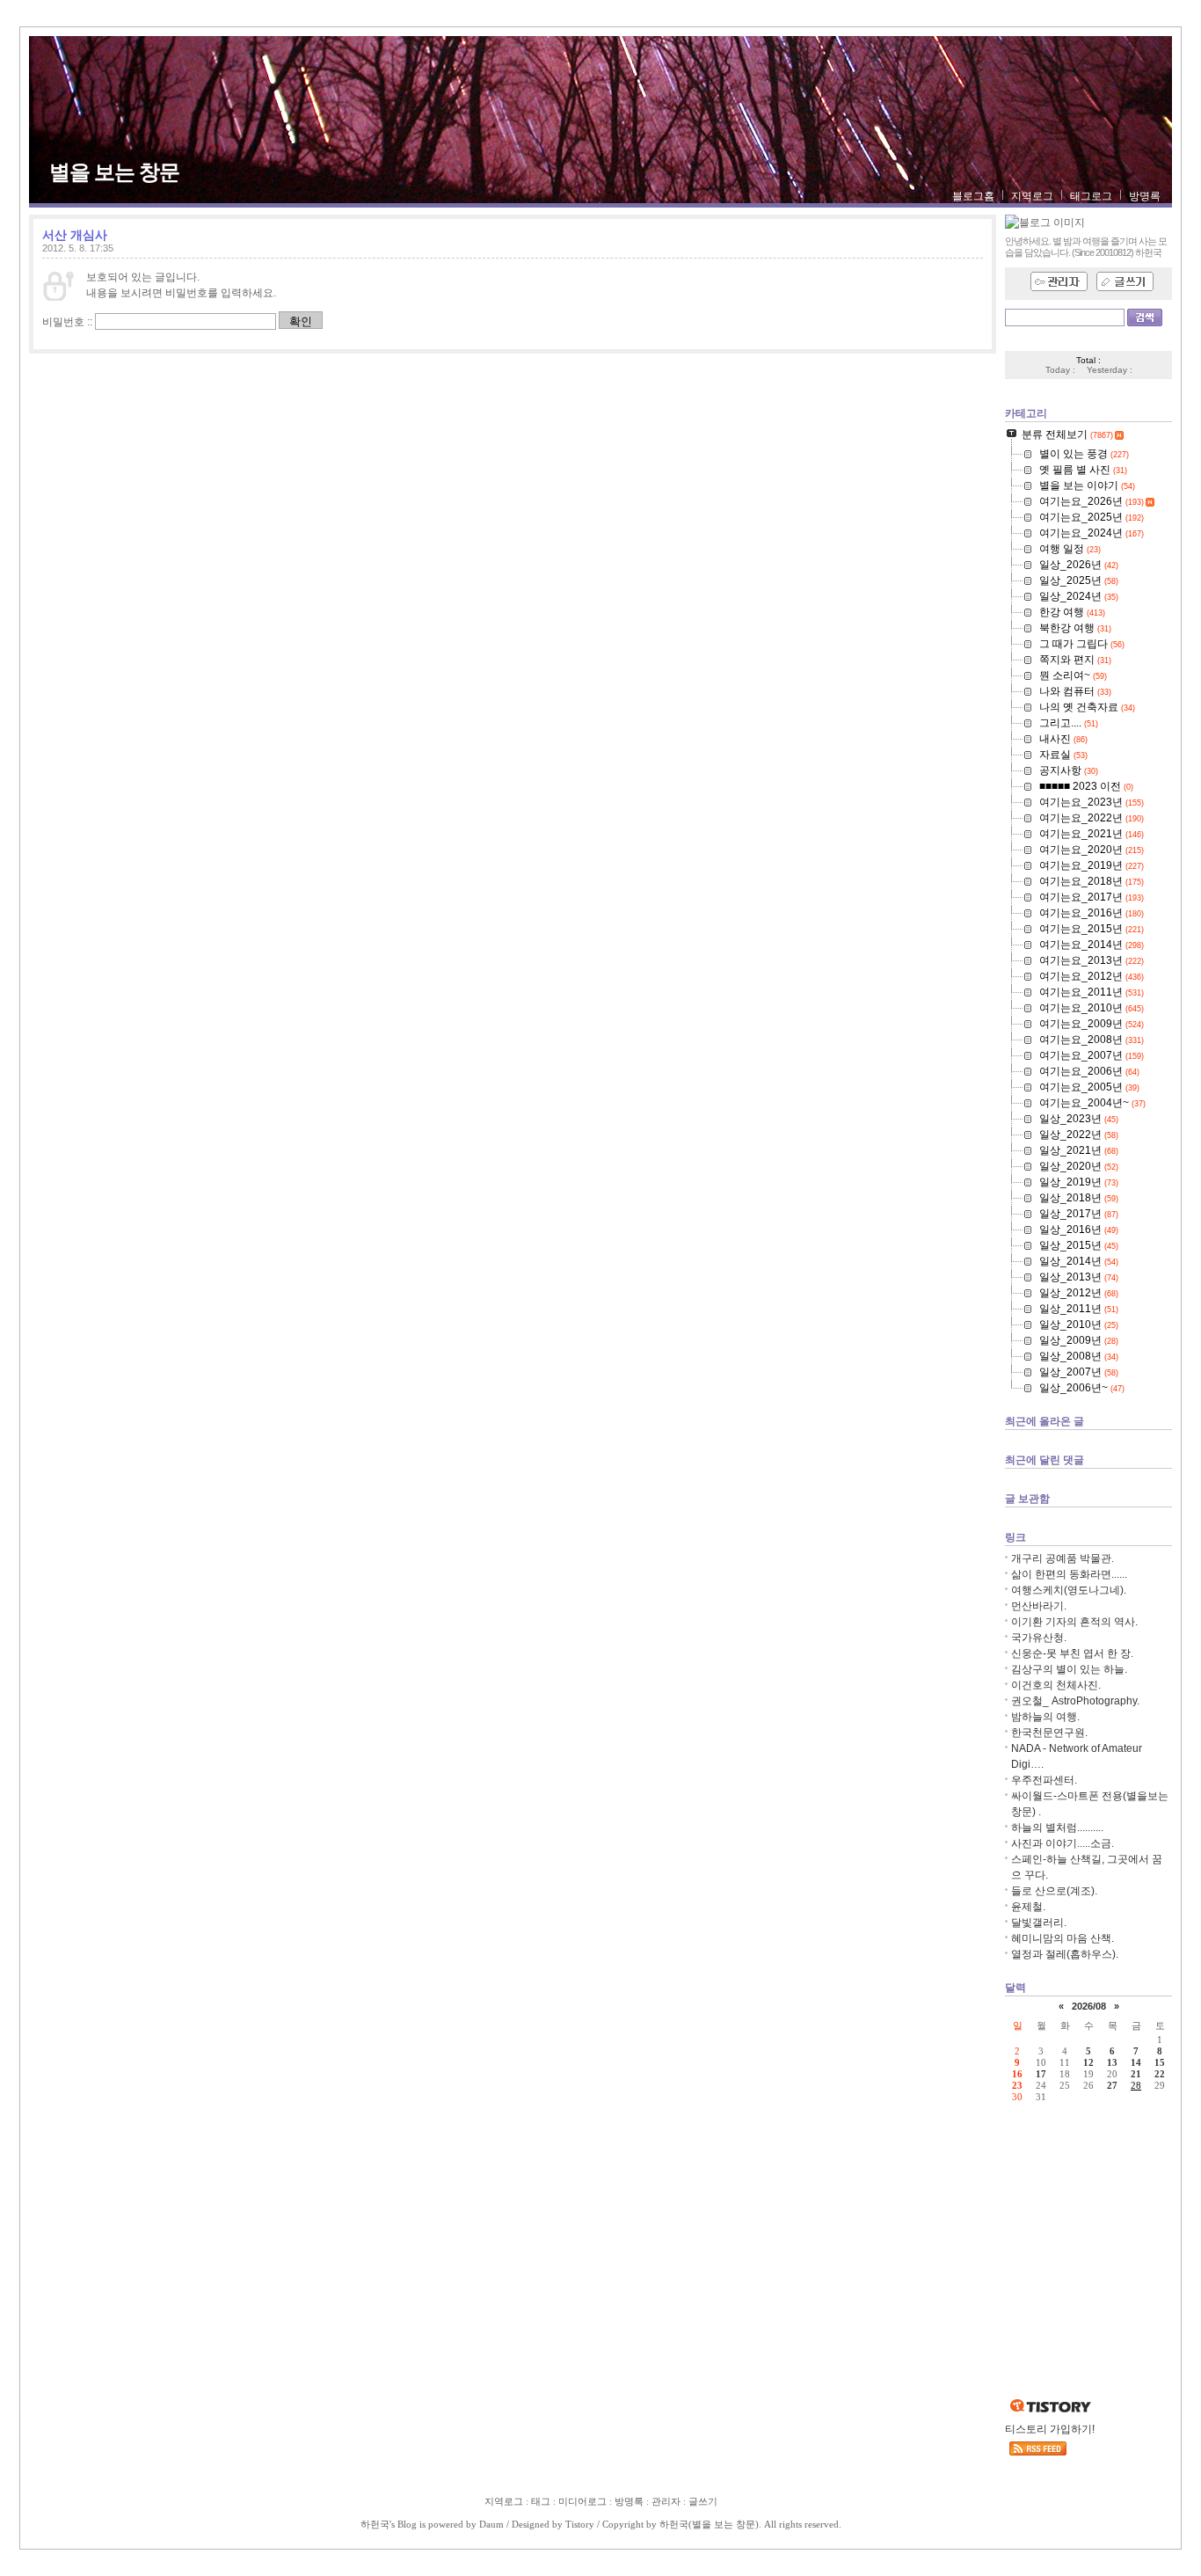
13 (1112, 2062)
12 (1088, 2062)
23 (1017, 2085)
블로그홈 (973, 196)
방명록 (1145, 196)
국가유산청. (1039, 1638)
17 (1041, 2074)
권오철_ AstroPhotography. (1075, 1701)
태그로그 (1091, 196)
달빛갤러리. (1039, 1923)
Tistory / (584, 2524)
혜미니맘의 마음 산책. (1063, 1938)
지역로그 (1032, 196)
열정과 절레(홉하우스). (1065, 1954)
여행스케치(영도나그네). (1069, 1590)
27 (1112, 2085)
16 (1017, 2074)
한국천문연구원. (1049, 1733)
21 (1136, 2074)
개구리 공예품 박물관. (1063, 1558)
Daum (491, 2524)
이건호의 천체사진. (1056, 1685)
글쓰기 (703, 2501)
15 (1160, 2062)
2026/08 (1089, 2006)
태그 (541, 2501)
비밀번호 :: (67, 322)
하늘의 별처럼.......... (1057, 1828)
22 (1160, 2074)
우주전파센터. (1044, 1780)
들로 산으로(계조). (1054, 1891)
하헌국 (375, 2524)
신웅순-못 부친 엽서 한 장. (1072, 1653)
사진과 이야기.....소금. (1063, 1843)
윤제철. (1028, 1907)
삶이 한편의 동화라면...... (1069, 1574)
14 (1136, 2062)
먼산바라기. (1039, 1606)
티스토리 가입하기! (1050, 2429)
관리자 (666, 2501)
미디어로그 (582, 2501)
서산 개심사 (75, 235)
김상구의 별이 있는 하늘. (1069, 1669)
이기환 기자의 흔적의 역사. (1074, 1622)
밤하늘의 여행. (1045, 1717)
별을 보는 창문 (114, 172)
